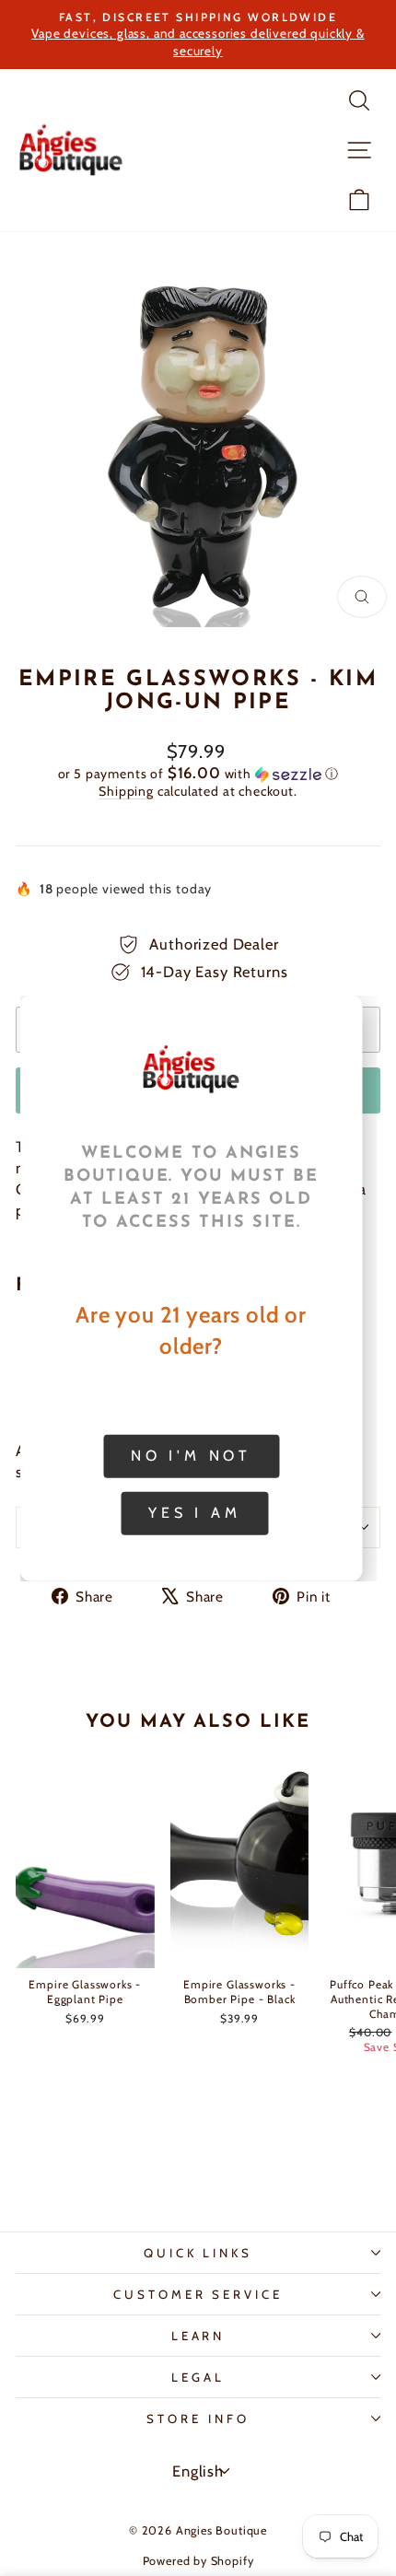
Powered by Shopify (198, 2561)
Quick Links (198, 2253)
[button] (198, 774)
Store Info (198, 2419)
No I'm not (191, 1456)
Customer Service (198, 2294)
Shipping (126, 791)
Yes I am (194, 1513)
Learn (198, 2336)
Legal (198, 2377)
